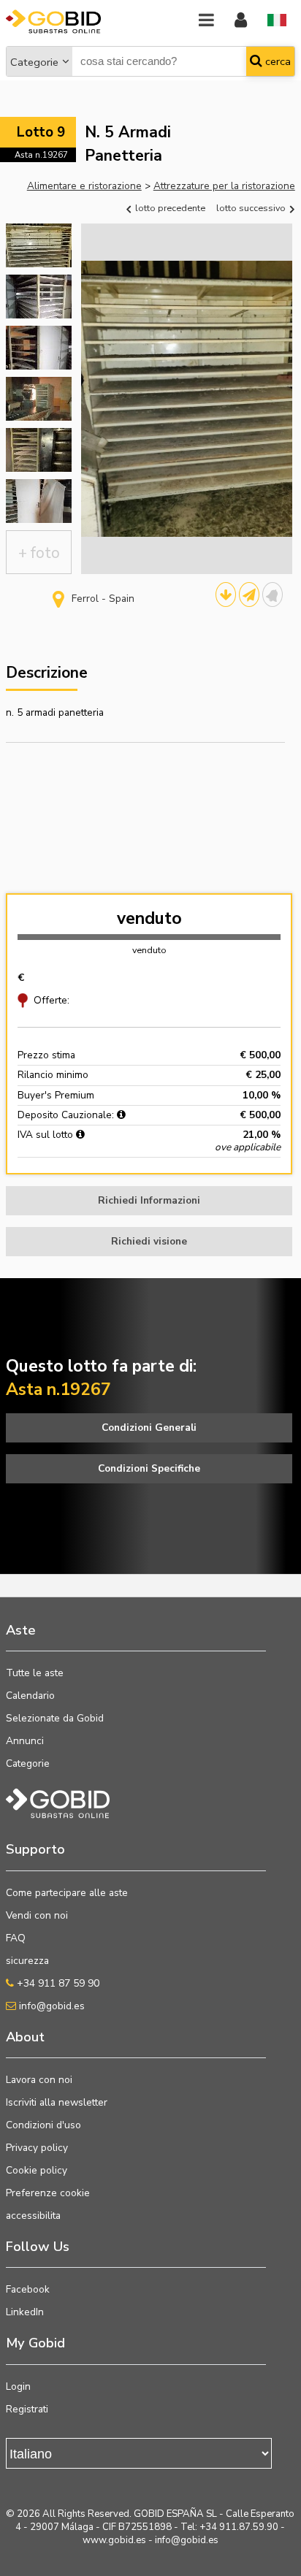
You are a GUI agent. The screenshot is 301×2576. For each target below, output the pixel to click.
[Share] (249, 595)
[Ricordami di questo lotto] (273, 595)
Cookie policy (37, 2170)
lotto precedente (169, 208)
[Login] (241, 21)
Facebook (28, 2289)
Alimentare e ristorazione (84, 186)
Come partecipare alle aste (67, 1893)
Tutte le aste (35, 1673)
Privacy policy (37, 2148)
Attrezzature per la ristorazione (224, 186)
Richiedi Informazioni (149, 1200)
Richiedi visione (149, 1241)
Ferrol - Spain (103, 599)
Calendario (30, 1696)
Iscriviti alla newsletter (57, 2102)
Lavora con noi (39, 2080)
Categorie (34, 62)
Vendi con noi (37, 1915)
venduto (149, 918)
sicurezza (27, 1961)
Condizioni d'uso (43, 2125)
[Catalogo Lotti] (226, 595)
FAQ (16, 1938)
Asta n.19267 (41, 155)
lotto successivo (252, 208)
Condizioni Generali (149, 1427)
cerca (277, 61)
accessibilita (33, 2216)
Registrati (27, 2409)
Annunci (25, 1741)
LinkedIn (25, 2312)
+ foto (39, 553)
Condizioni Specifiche (149, 1468)
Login (18, 2386)
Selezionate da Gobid (55, 1718)
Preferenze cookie (48, 2193)
